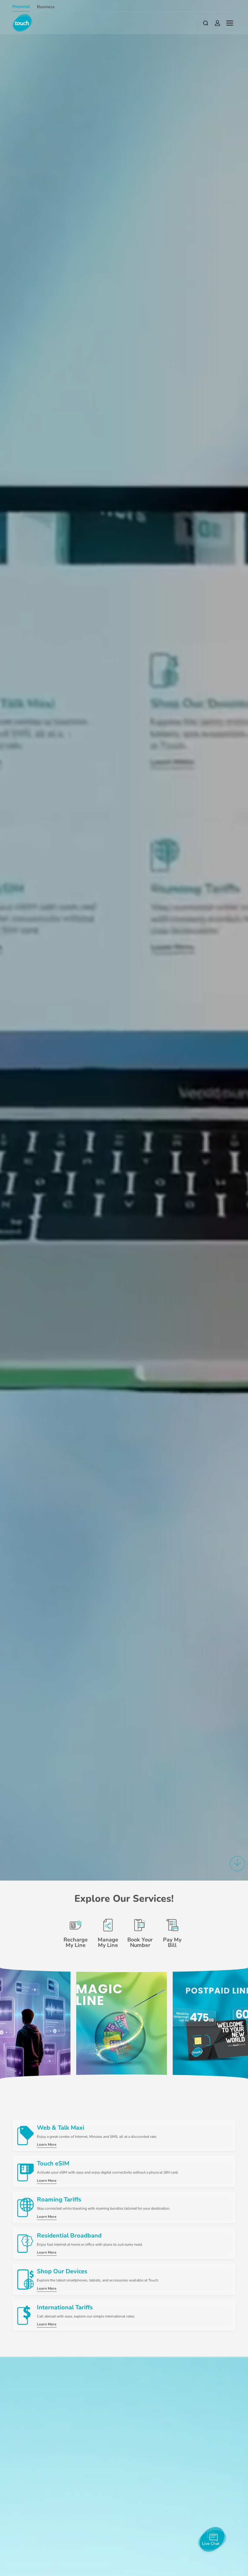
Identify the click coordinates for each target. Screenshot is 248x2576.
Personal (21, 7)
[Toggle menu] (230, 23)
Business (46, 7)
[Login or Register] (217, 23)
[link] (122, 2023)
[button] (237, 1866)
